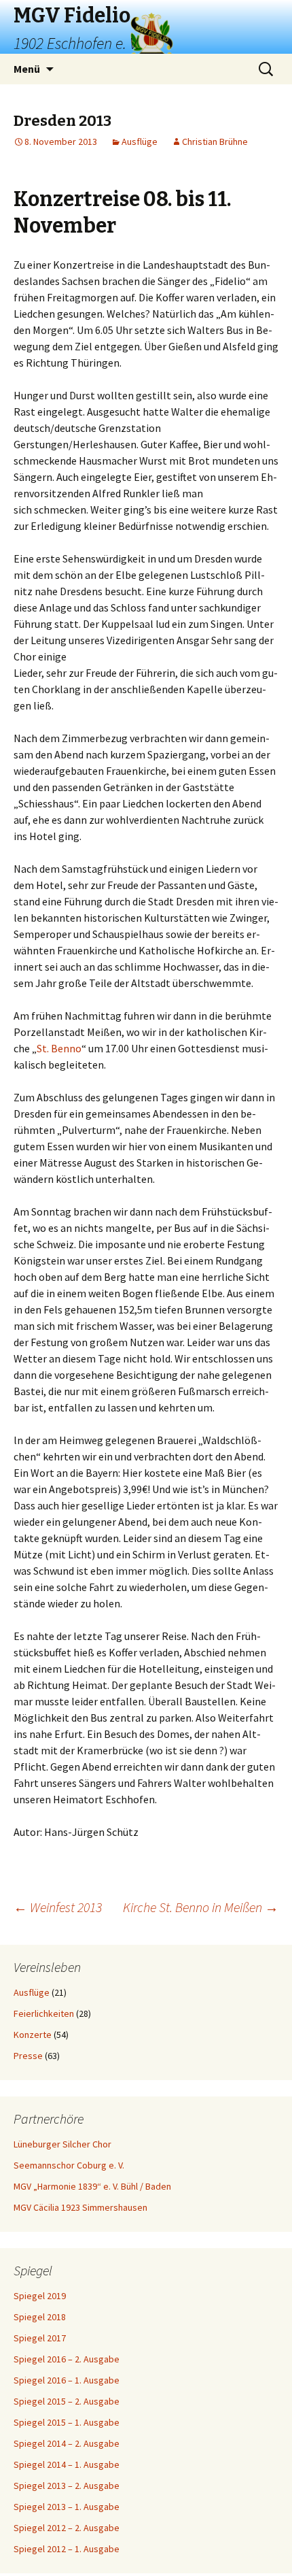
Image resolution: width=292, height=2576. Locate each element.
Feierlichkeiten (44, 2013)
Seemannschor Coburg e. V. (69, 2165)
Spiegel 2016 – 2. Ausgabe (67, 2359)
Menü (27, 69)
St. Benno (59, 1048)
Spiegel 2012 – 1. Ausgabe (67, 2549)
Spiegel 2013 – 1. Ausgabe (67, 2507)
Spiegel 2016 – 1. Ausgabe (67, 2380)
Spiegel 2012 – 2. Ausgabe (67, 2528)
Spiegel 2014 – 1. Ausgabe (67, 2464)
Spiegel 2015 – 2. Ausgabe (67, 2401)
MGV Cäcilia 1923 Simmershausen (80, 2207)
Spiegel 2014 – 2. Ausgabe (67, 2443)
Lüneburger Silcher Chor (62, 2144)
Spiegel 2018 (40, 2317)
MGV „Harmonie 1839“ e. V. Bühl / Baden (92, 2186)
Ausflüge (140, 141)
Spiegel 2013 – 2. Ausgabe (67, 2486)
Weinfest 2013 (58, 1907)
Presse (28, 2056)
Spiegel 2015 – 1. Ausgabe (67, 2422)
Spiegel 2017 (40, 2338)
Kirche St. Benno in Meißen (201, 1907)
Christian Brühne (215, 141)
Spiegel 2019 (40, 2296)
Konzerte (33, 2035)
